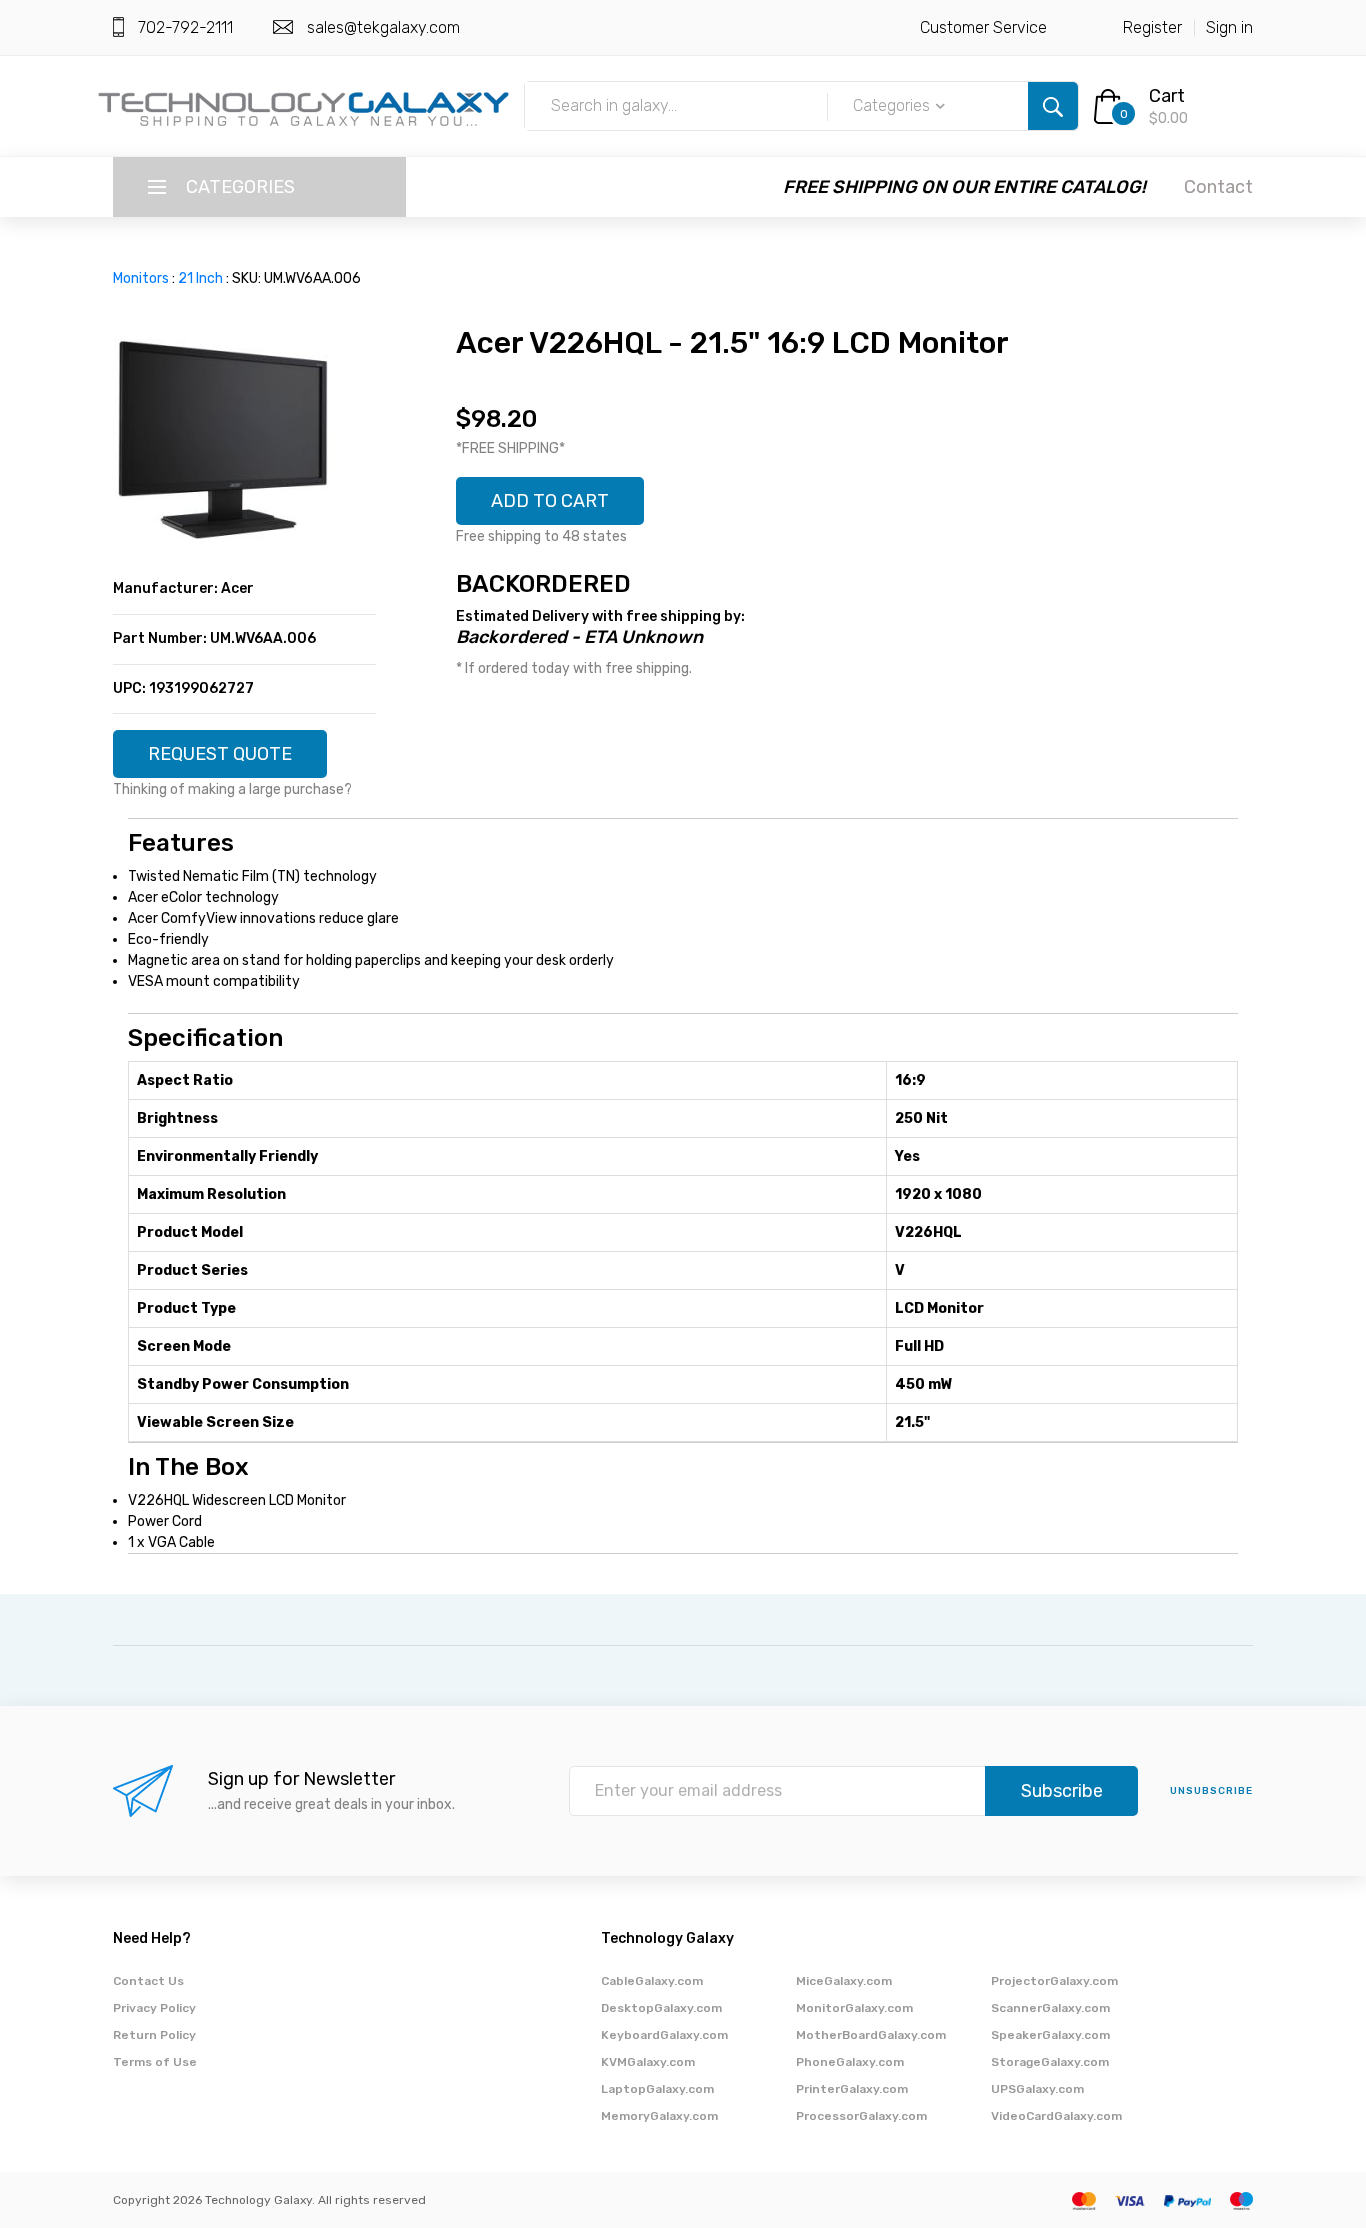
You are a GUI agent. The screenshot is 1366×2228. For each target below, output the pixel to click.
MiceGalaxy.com (844, 1981)
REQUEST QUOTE (220, 754)
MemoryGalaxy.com (659, 2116)
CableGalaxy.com (652, 1981)
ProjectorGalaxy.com (1054, 1981)
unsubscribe (1211, 1791)
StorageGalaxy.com (1050, 2062)
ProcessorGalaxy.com (861, 2116)
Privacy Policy (154, 2008)
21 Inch (200, 278)
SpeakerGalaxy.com (1050, 2035)
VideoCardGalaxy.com (1056, 2116)
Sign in (1229, 27)
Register (1152, 27)
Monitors (141, 278)
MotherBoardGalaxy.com (871, 2035)
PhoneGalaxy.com (850, 2062)
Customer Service (983, 27)
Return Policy (154, 2035)
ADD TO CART (550, 501)
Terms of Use (155, 2062)
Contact (1218, 187)
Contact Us (148, 1981)
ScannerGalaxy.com (1050, 2008)
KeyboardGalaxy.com (664, 2035)
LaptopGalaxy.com (657, 2089)
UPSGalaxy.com (1037, 2089)
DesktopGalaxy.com (661, 2008)
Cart (1167, 96)
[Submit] (1053, 106)
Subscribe (1062, 1791)
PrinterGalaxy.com (852, 2089)
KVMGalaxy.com (648, 2062)
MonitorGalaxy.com (854, 2008)
